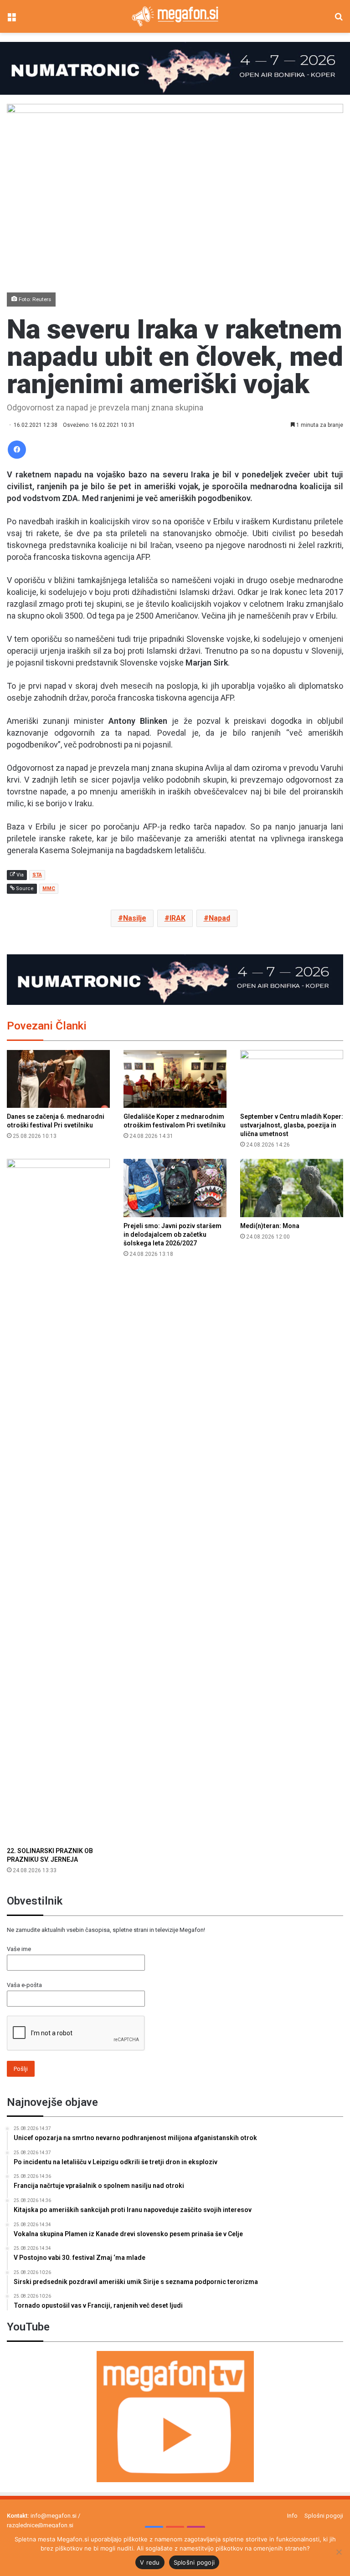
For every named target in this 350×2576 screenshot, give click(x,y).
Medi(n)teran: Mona (270, 1226)
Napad (219, 918)
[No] (339, 2552)
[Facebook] (17, 450)
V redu (150, 2562)
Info (292, 2516)
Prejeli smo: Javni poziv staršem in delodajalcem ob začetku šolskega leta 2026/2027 (172, 1234)
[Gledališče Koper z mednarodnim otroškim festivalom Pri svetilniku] (175, 1079)
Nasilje (135, 918)
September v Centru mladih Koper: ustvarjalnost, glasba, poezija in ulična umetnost (292, 1125)
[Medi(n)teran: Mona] (292, 1188)
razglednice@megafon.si (40, 2525)
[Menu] (11, 20)
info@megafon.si (54, 2516)
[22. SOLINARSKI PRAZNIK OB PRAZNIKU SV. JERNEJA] (58, 1501)
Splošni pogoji (324, 2516)
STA (37, 875)
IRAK (178, 918)
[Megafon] (175, 16)
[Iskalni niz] (339, 20)
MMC (49, 889)
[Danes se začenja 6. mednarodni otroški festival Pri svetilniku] (58, 1079)
